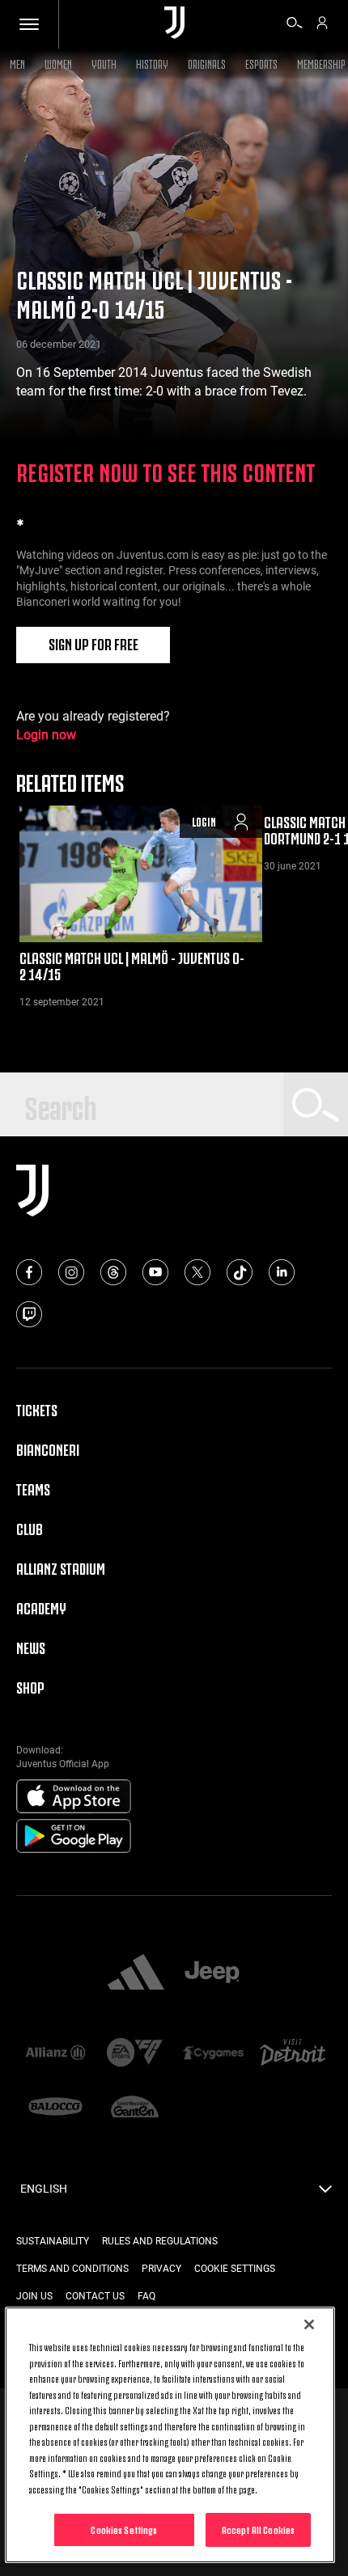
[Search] (295, 25)
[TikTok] (240, 1272)
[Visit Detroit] (293, 2054)
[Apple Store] (74, 1797)
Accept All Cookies (258, 2529)
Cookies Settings (124, 2529)
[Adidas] (136, 1973)
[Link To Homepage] (174, 24)
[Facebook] (29, 1272)
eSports (261, 63)
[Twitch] (29, 1314)
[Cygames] (214, 2054)
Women (58, 63)
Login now (46, 735)
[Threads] (113, 1272)
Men (17, 63)
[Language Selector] (325, 2193)
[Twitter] (197, 1272)
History (152, 63)
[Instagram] (71, 1272)
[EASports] (135, 2054)
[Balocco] (56, 2108)
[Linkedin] (282, 1272)
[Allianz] (56, 2054)
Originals (207, 63)
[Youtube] (155, 1272)
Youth (104, 63)
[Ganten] (135, 2108)
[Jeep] (212, 1973)
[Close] (309, 2324)
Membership (321, 63)
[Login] (322, 25)
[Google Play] (74, 1837)
